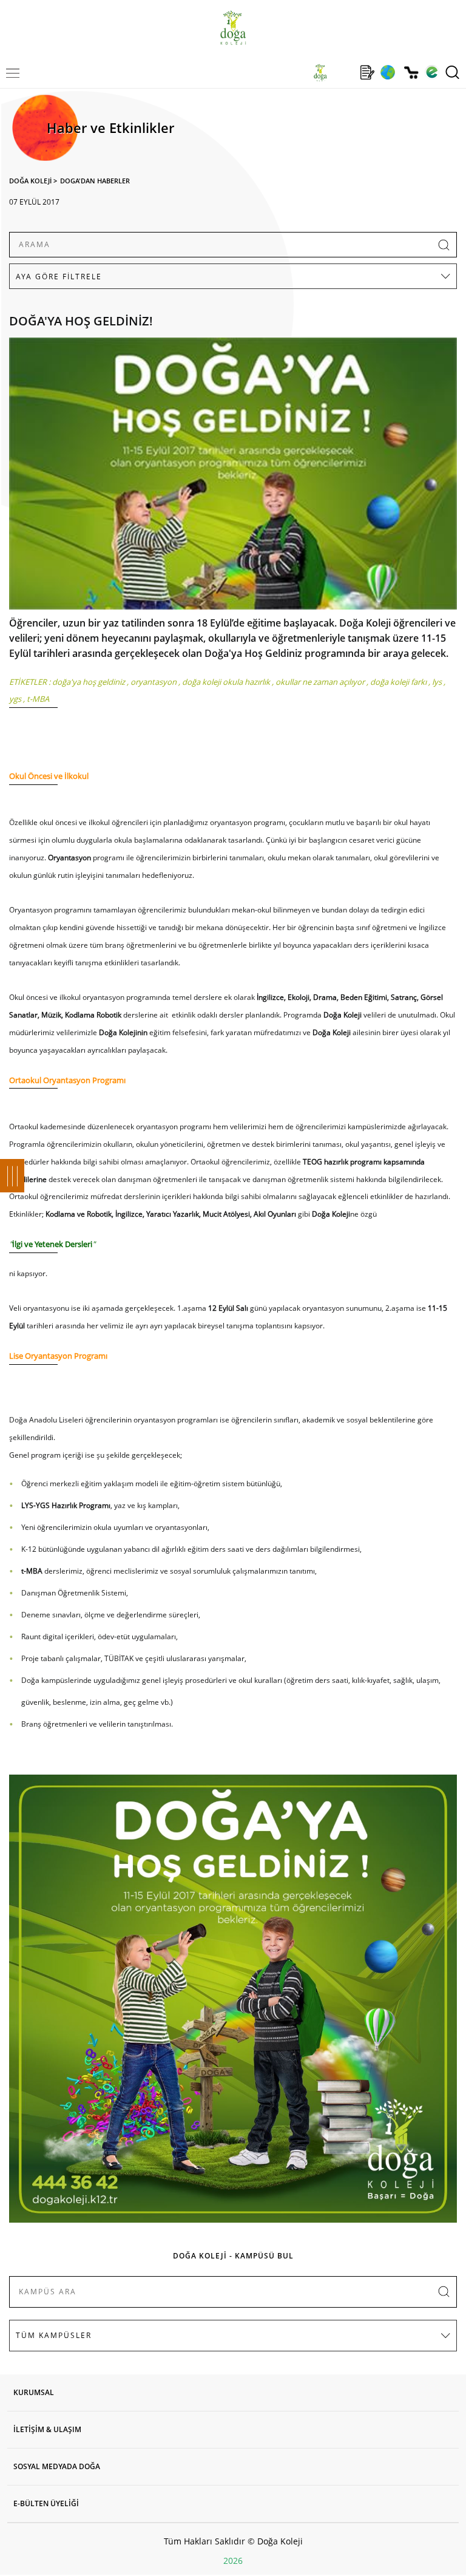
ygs (15, 699)
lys (437, 682)
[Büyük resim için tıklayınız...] (233, 477)
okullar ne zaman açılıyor (320, 682)
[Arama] (452, 72)
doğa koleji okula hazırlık (226, 682)
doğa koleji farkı (398, 682)
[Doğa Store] (411, 73)
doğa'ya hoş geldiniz (89, 682)
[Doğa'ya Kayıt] (367, 72)
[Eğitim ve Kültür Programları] (387, 72)
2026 (233, 2561)
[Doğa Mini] (344, 72)
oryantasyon (154, 682)
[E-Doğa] (432, 72)
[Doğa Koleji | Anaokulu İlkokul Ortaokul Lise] (233, 28)
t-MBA (38, 699)
